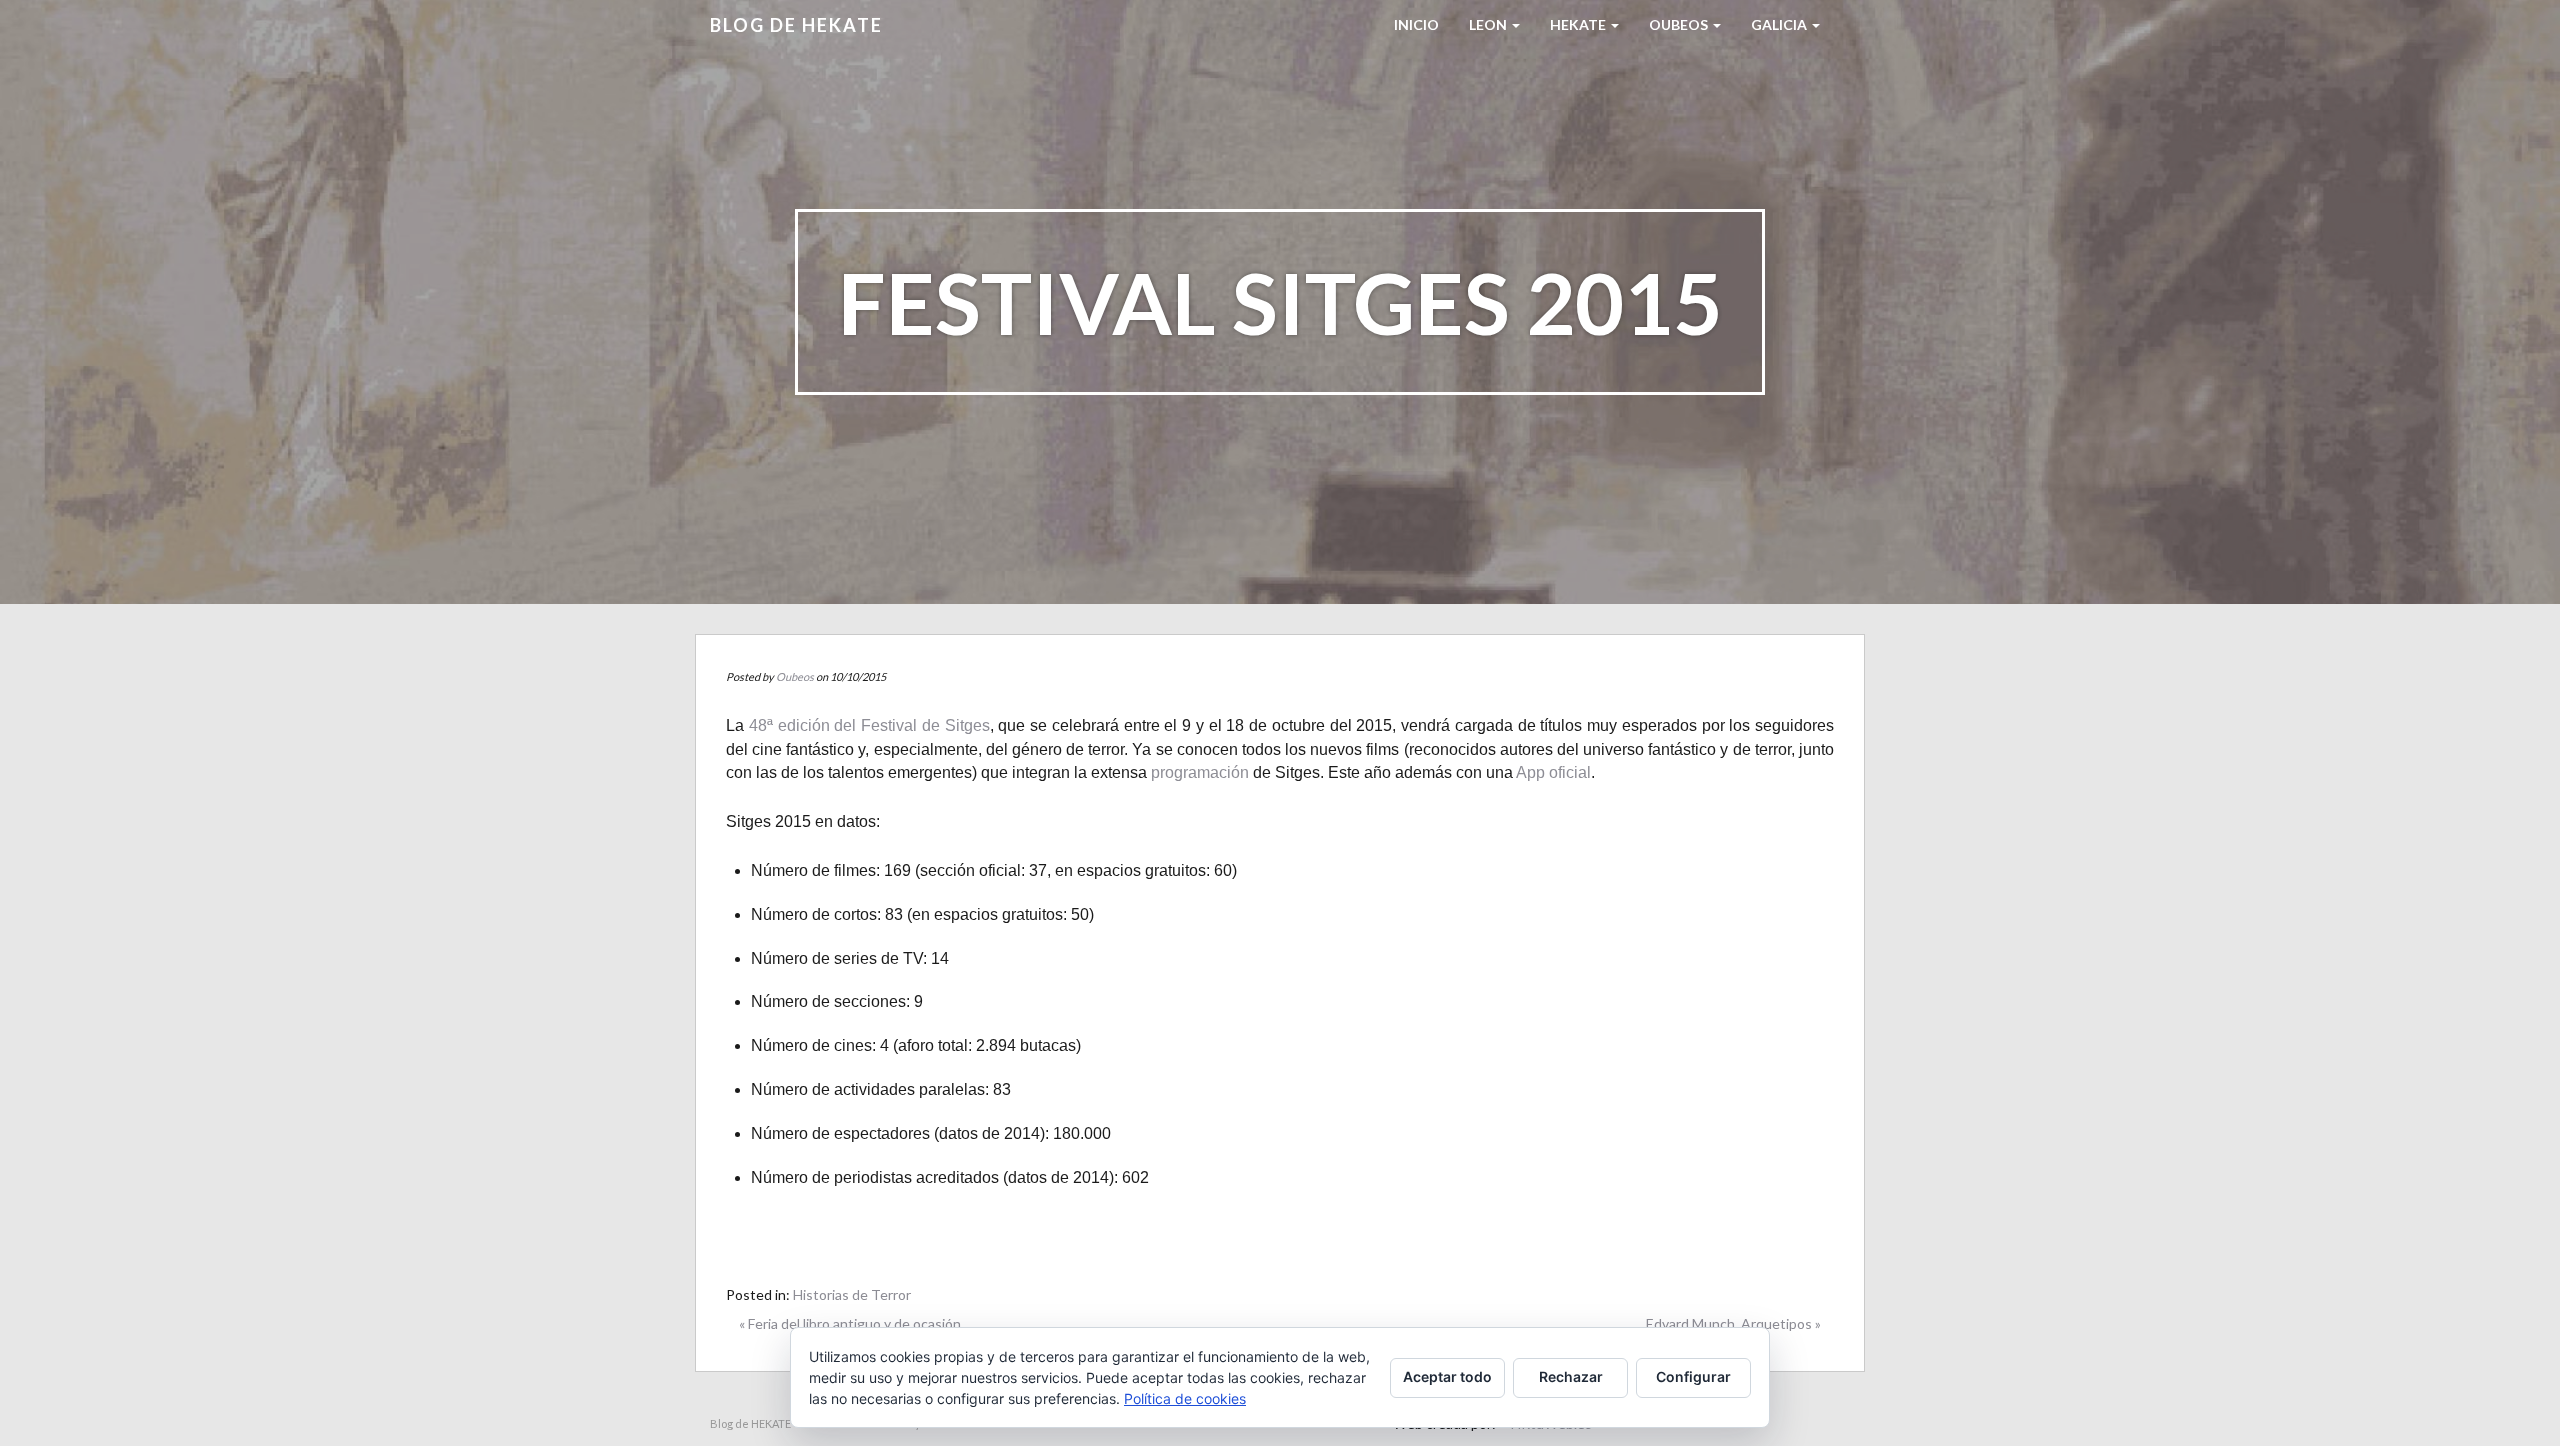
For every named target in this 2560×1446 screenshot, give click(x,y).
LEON (1489, 24)
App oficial (1553, 772)
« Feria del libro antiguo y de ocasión (850, 1323)
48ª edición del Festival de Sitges (869, 725)
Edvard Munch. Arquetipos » (1733, 1323)
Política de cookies (1185, 1398)
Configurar (1693, 1376)
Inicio (1416, 24)
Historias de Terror (852, 1294)
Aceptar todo (1447, 1376)
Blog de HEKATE (796, 25)
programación (1200, 772)
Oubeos (1680, 24)
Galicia (1780, 24)
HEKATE (1579, 24)
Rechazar (1571, 1376)
